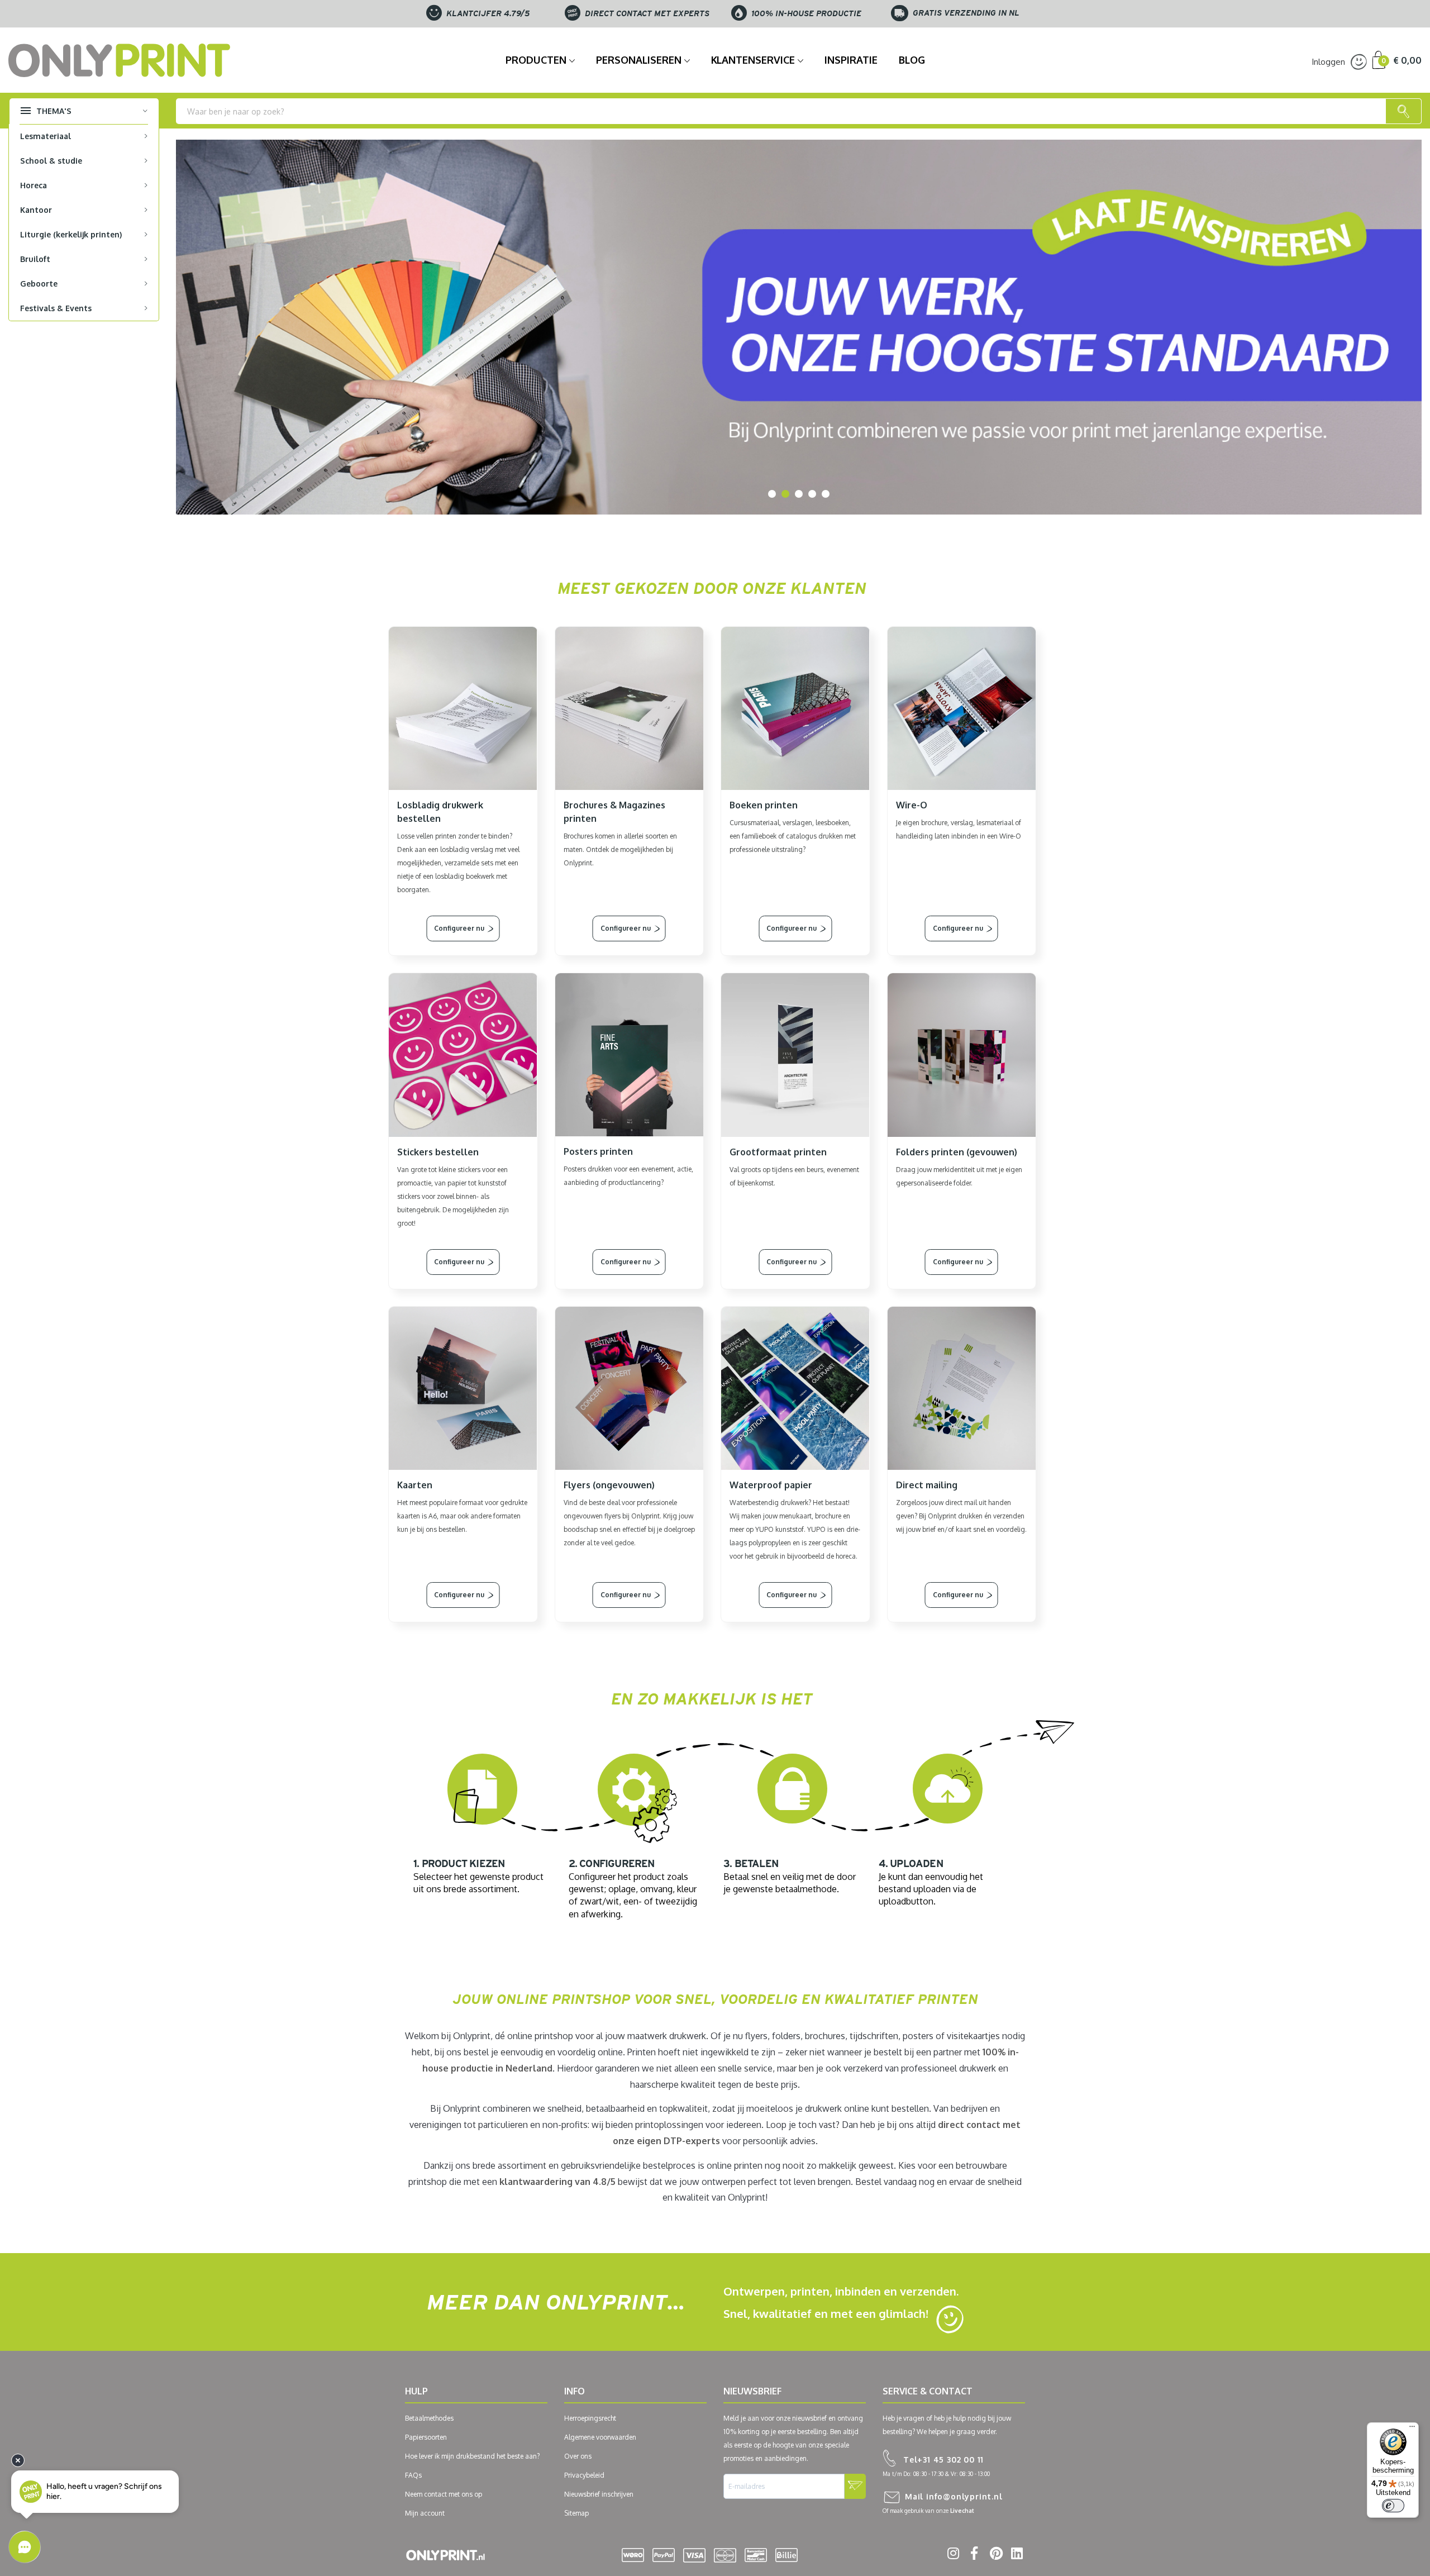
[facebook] (973, 2555)
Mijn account (425, 2513)
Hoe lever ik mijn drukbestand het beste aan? (472, 2456)
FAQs (413, 2475)
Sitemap (576, 2513)
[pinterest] (994, 2555)
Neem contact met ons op (444, 2494)
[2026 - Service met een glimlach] (799, 327)
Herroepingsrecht (590, 2418)
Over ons (578, 2456)
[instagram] (952, 2555)
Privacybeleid (584, 2475)
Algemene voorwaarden (600, 2437)
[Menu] (1412, 2429)
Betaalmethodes (429, 2418)
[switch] (1393, 2506)
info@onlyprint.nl (954, 2496)
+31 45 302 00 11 (943, 2460)
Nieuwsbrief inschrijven (599, 2494)
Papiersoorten (426, 2437)
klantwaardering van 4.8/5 (557, 2182)
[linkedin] (1015, 2555)
